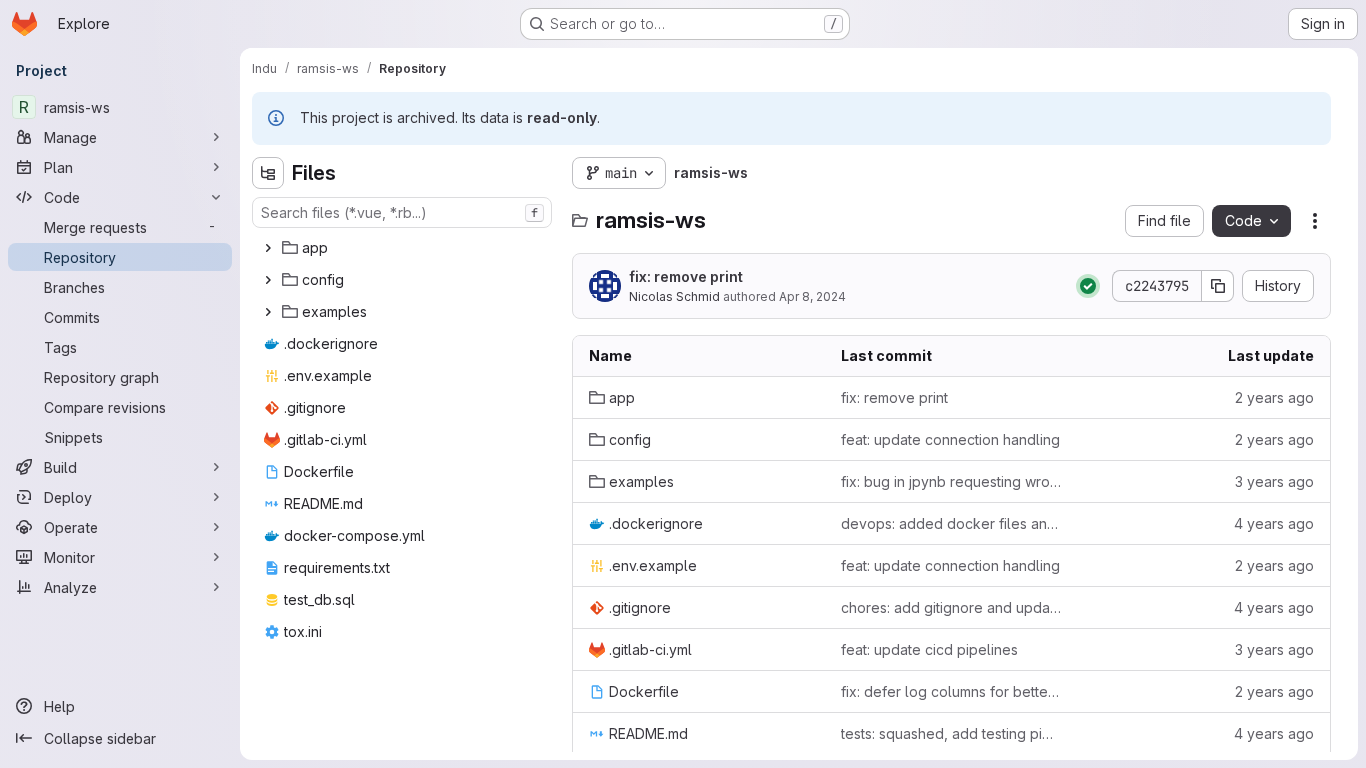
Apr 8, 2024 (812, 296)
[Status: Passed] (1088, 286)
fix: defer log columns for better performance (951, 691)
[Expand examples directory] (268, 312)
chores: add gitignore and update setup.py (951, 607)
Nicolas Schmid (674, 296)
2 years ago (1274, 397)
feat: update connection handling (950, 439)
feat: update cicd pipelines (929, 649)
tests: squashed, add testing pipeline (951, 733)
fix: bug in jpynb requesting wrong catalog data (951, 481)
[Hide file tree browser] (268, 173)
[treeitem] (404, 248)
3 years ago (1274, 481)
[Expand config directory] (268, 280)
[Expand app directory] (268, 248)
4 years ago (1274, 523)
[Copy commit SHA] (1218, 286)
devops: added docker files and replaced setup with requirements (951, 523)
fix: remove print (686, 276)
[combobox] (402, 212)
